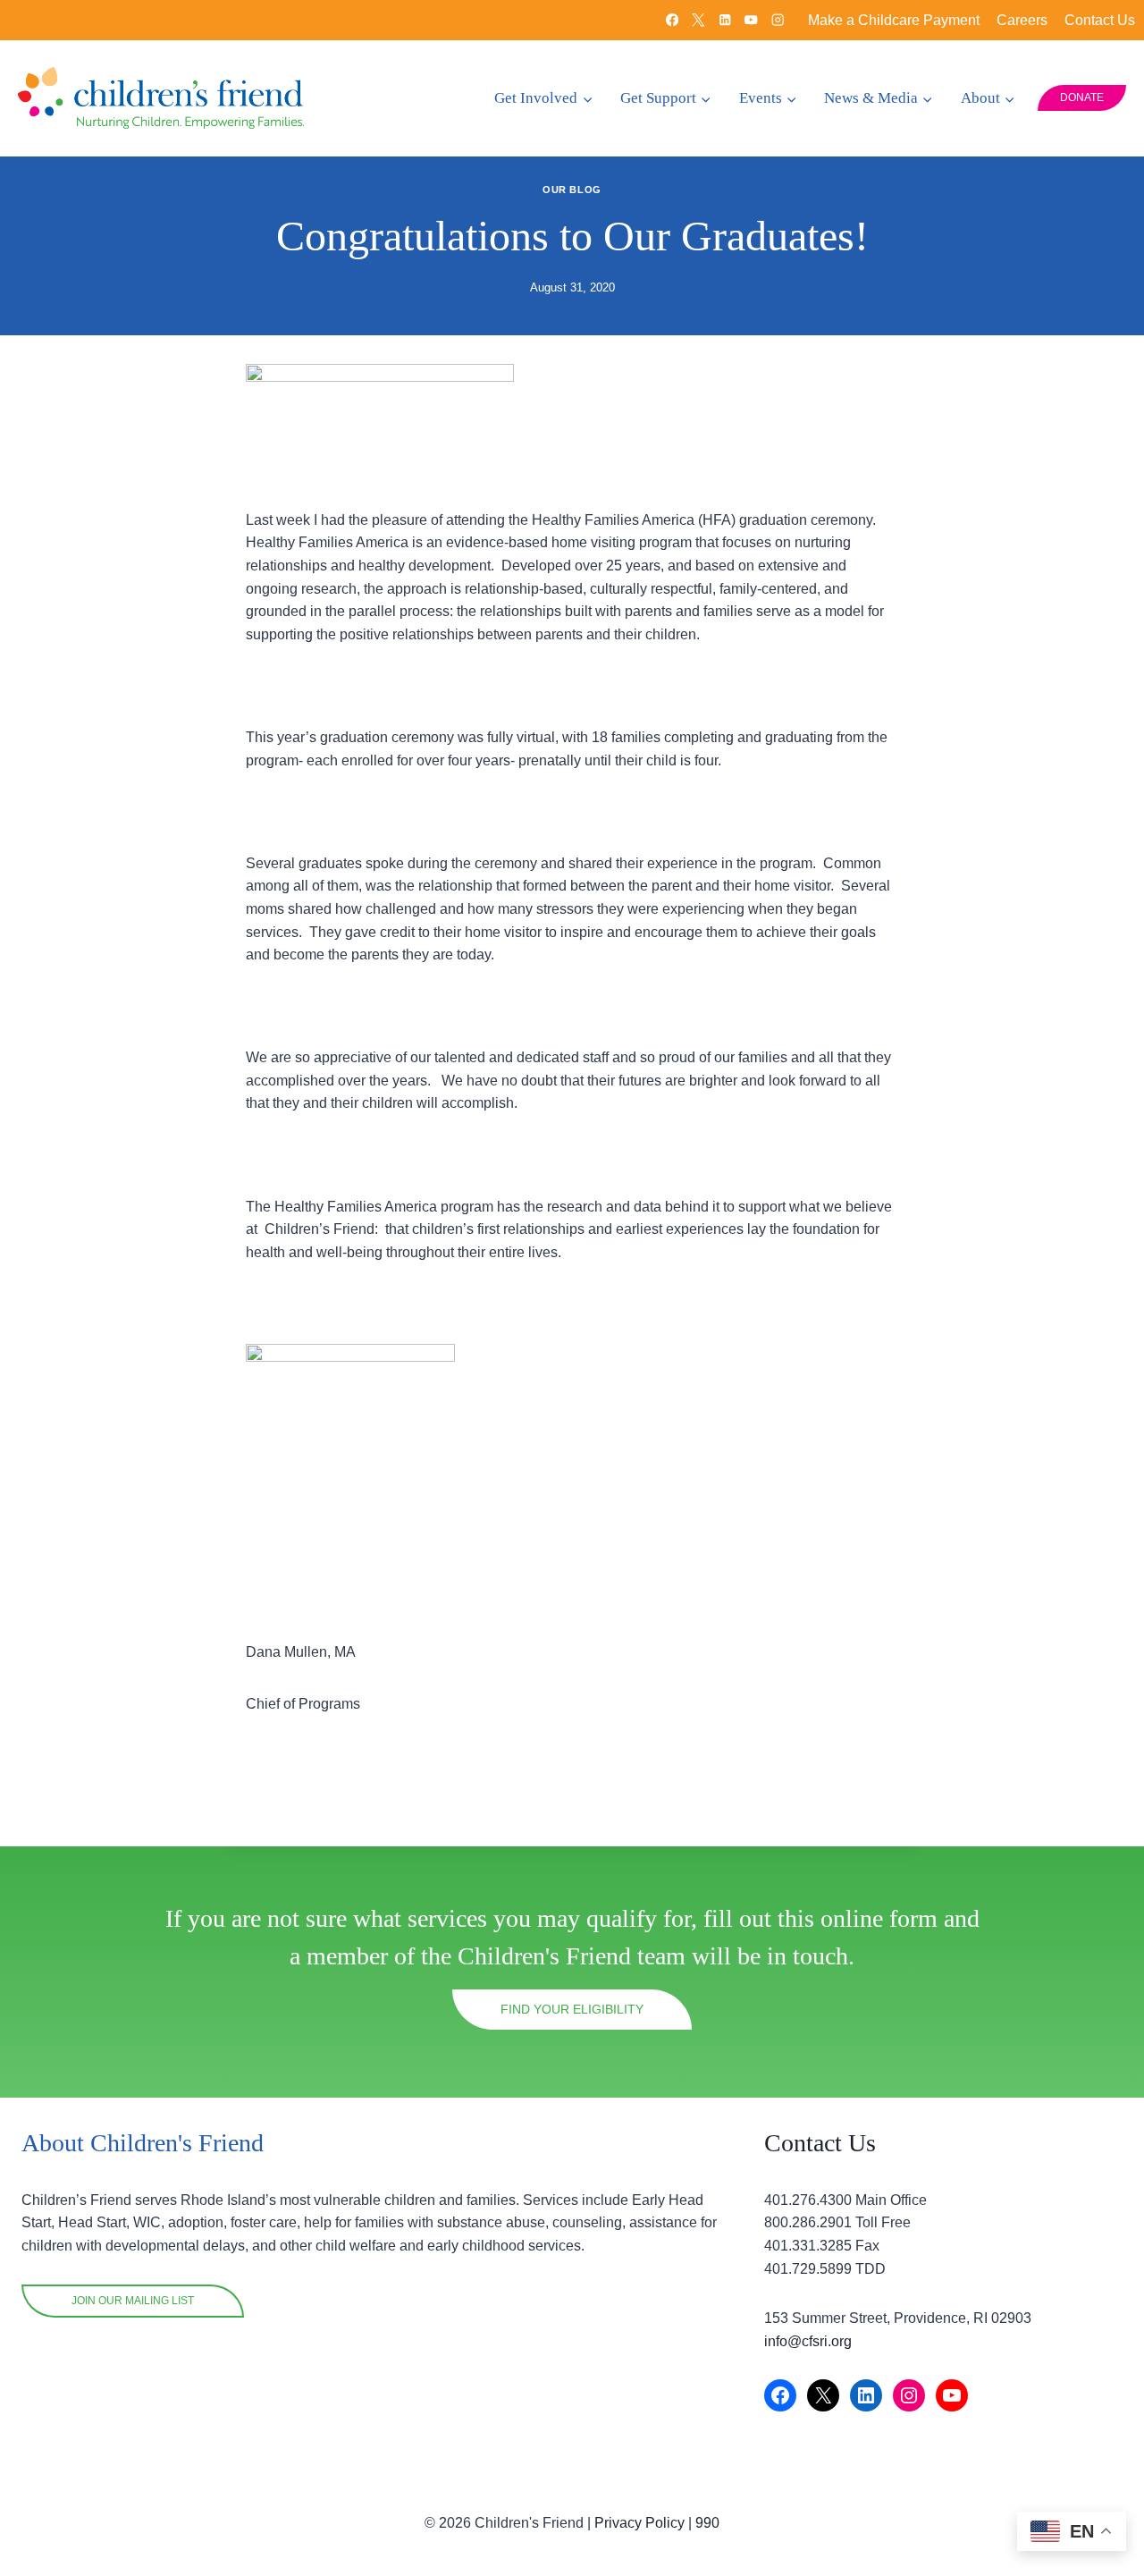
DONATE (1082, 97)
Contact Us (1100, 20)
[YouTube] (751, 20)
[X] (698, 20)
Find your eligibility (572, 2009)
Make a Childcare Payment (894, 20)
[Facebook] (673, 20)
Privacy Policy (639, 2523)
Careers (1022, 20)
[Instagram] (778, 20)
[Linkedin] (725, 20)
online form (879, 1918)
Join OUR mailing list (133, 2301)
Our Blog (572, 190)
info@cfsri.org (808, 2341)
